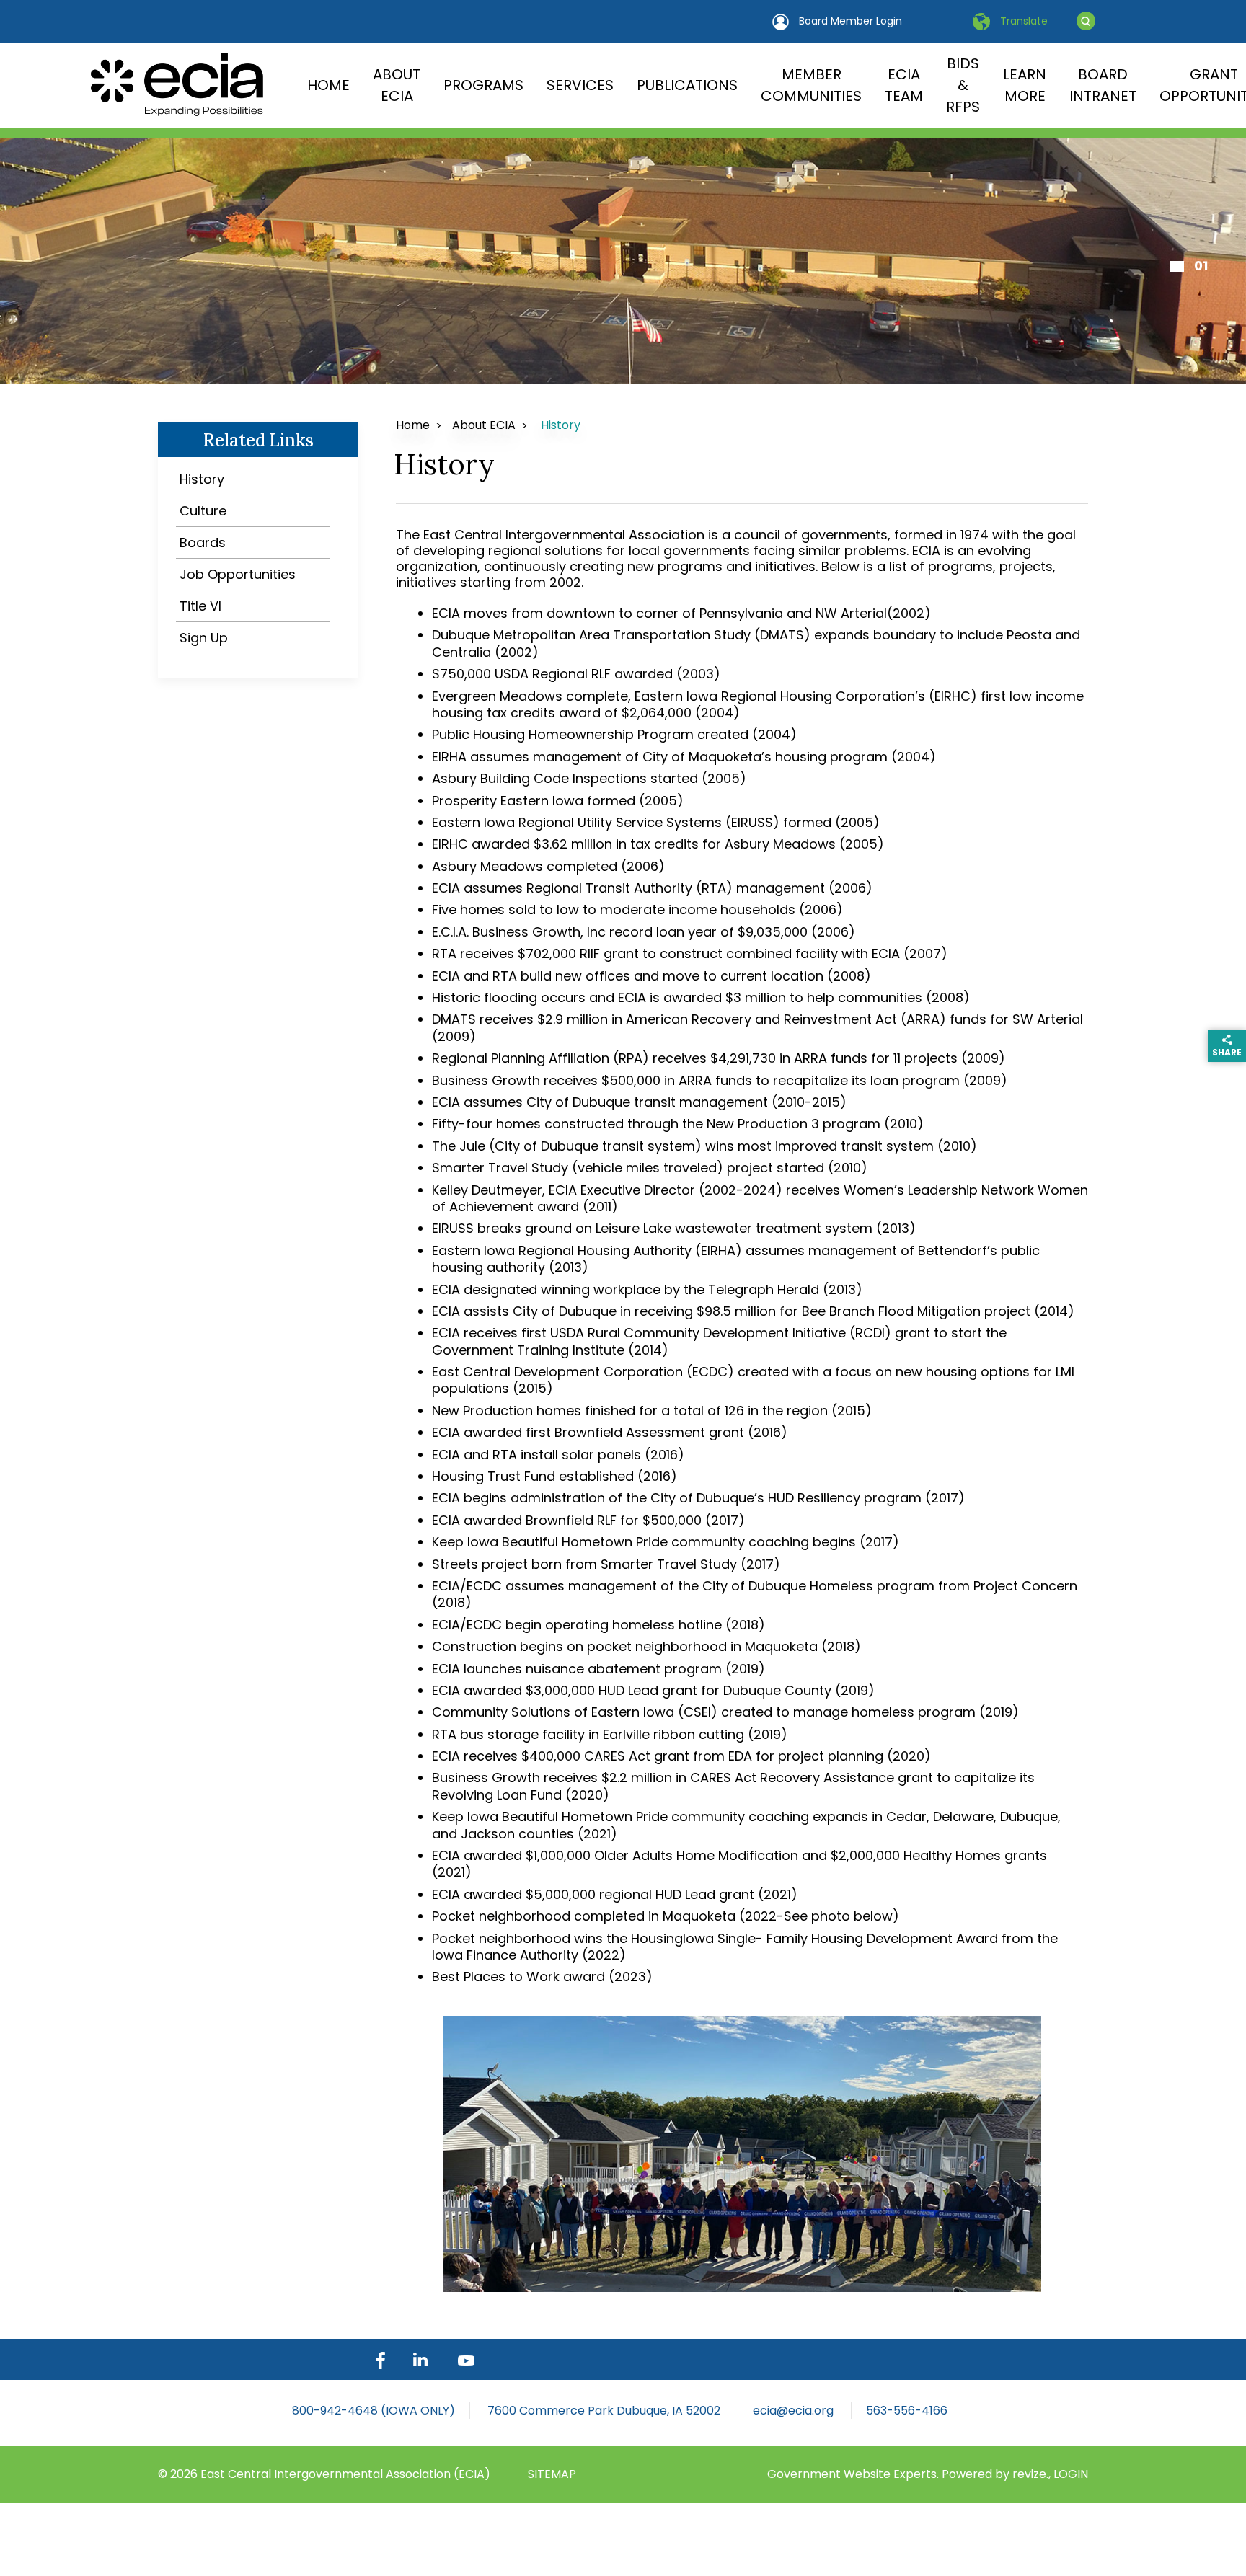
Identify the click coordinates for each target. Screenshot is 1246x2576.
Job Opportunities (238, 574)
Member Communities (811, 85)
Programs (483, 85)
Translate (1022, 21)
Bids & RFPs (963, 85)
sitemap (552, 2474)
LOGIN (1071, 2474)
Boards (203, 543)
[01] (1177, 266)
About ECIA (397, 85)
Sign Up (204, 638)
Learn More (1025, 85)
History (202, 479)
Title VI (200, 606)
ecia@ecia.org (795, 2411)
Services (580, 85)
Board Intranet (1103, 85)
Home (328, 85)
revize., (1033, 2474)
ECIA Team (904, 85)
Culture (203, 511)
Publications (687, 85)
